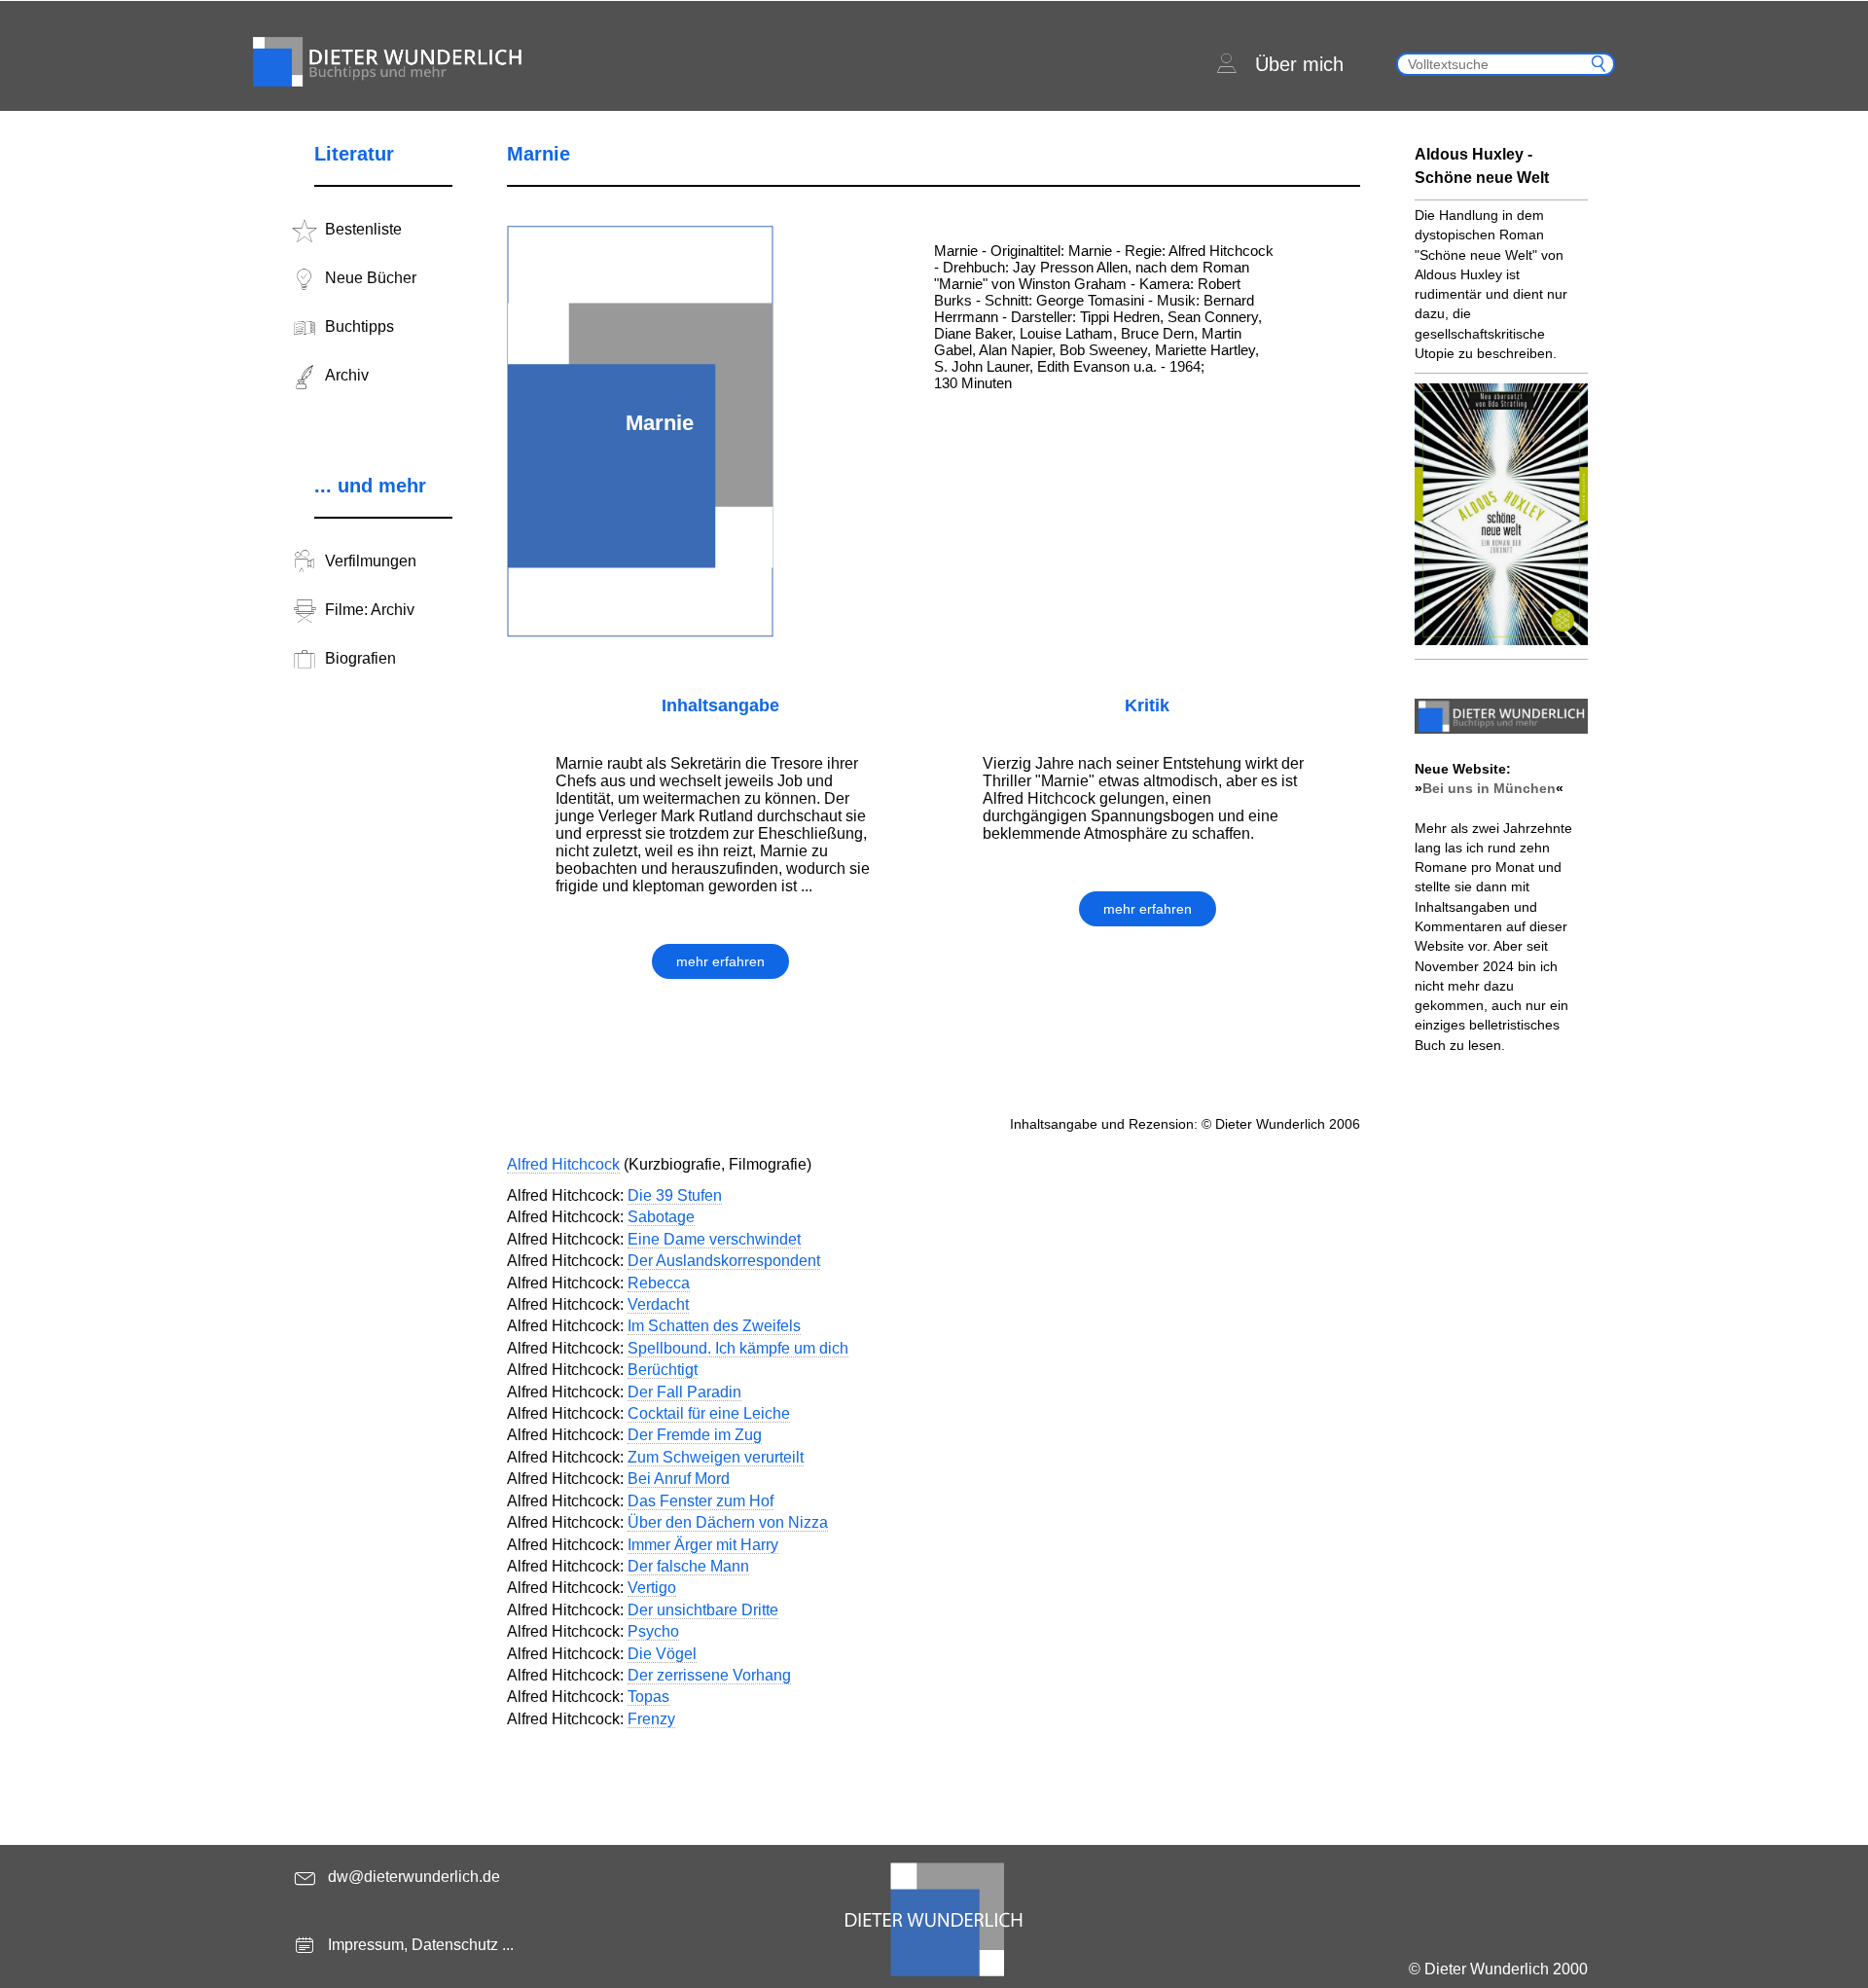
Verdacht (658, 1304)
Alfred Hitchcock (563, 1164)
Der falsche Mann (688, 1566)
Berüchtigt (663, 1370)
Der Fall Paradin (684, 1392)
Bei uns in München (1489, 788)
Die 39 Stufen (675, 1195)
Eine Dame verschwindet (714, 1239)
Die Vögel (662, 1654)
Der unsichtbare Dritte (703, 1610)
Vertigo (652, 1588)
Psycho (653, 1631)
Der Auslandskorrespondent (724, 1261)
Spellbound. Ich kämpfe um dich (738, 1348)
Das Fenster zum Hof (700, 1501)
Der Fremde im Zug (695, 1435)
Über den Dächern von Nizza (728, 1522)
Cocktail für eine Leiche (709, 1413)
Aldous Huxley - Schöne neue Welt (1482, 166)
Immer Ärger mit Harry (703, 1545)
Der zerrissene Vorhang (709, 1675)
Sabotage (661, 1217)
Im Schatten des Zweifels (714, 1326)
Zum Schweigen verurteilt (716, 1457)
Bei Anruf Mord (679, 1479)
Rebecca (659, 1283)
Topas (648, 1697)
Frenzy (651, 1719)
